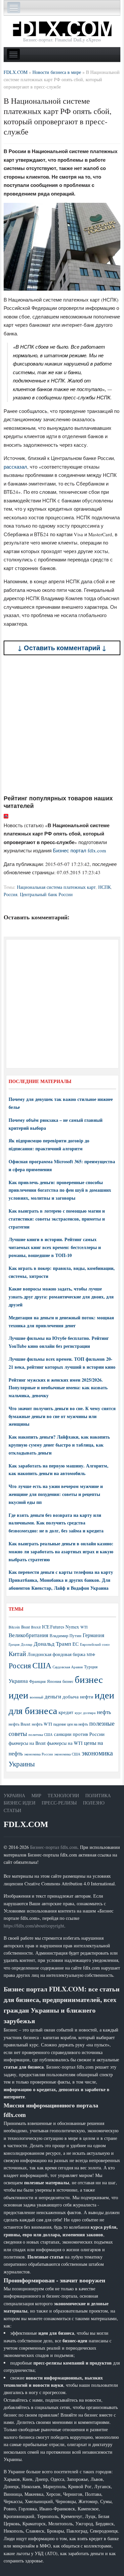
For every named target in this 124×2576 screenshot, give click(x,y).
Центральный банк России (46, 894)
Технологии (63, 1795)
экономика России (39, 1754)
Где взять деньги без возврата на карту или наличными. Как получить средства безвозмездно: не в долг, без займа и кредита (56, 1523)
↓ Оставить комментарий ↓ (62, 648)
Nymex (72, 1627)
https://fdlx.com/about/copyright (34, 1926)
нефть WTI (42, 1724)
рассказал (15, 467)
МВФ (91, 1655)
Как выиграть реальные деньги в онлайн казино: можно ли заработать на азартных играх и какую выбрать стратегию (61, 1551)
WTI (84, 1627)
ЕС (76, 1644)
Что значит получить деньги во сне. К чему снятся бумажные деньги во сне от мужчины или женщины (62, 1416)
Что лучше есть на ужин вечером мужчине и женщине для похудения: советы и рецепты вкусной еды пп (56, 1494)
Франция (37, 1681)
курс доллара (85, 1713)
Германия (93, 1635)
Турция (91, 1667)
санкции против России (79, 1734)
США (42, 1665)
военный (37, 1697)
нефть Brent (20, 1724)
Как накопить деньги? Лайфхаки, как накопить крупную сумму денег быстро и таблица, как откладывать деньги (59, 1445)
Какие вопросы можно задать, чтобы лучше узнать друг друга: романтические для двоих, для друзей (61, 1297)
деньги (53, 1696)
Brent (25, 1627)
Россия (10, 894)
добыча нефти (78, 1696)
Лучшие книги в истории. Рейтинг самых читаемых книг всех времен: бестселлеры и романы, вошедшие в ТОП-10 (55, 1247)
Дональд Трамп (52, 1644)
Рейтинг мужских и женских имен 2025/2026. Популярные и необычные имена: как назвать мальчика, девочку (58, 1388)
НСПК (104, 887)
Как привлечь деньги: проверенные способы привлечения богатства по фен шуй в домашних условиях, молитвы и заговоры (60, 1190)
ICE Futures (53, 1627)
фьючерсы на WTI (65, 1743)
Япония (54, 1681)
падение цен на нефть (71, 1724)
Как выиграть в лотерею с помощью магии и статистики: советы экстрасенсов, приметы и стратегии (57, 1219)
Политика (98, 1795)
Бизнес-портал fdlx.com (54, 1847)
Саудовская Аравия (68, 1667)
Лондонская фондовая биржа (56, 1654)
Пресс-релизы (59, 1803)
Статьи (12, 1810)
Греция (14, 1644)
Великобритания (28, 1635)
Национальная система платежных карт (56, 887)
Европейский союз (95, 1644)
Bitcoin (14, 1627)
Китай (17, 1654)
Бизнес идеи (20, 1803)
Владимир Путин (65, 1635)
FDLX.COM (26, 1824)
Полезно (94, 1803)
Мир (36, 1795)
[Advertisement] (62, 725)
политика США (41, 1735)
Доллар (27, 1644)
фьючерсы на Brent (27, 1743)
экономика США (67, 1754)
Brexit (36, 1627)
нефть (104, 1712)
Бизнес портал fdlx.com (80, 850)
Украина (18, 1681)
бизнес (68, 1681)
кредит (66, 1712)
